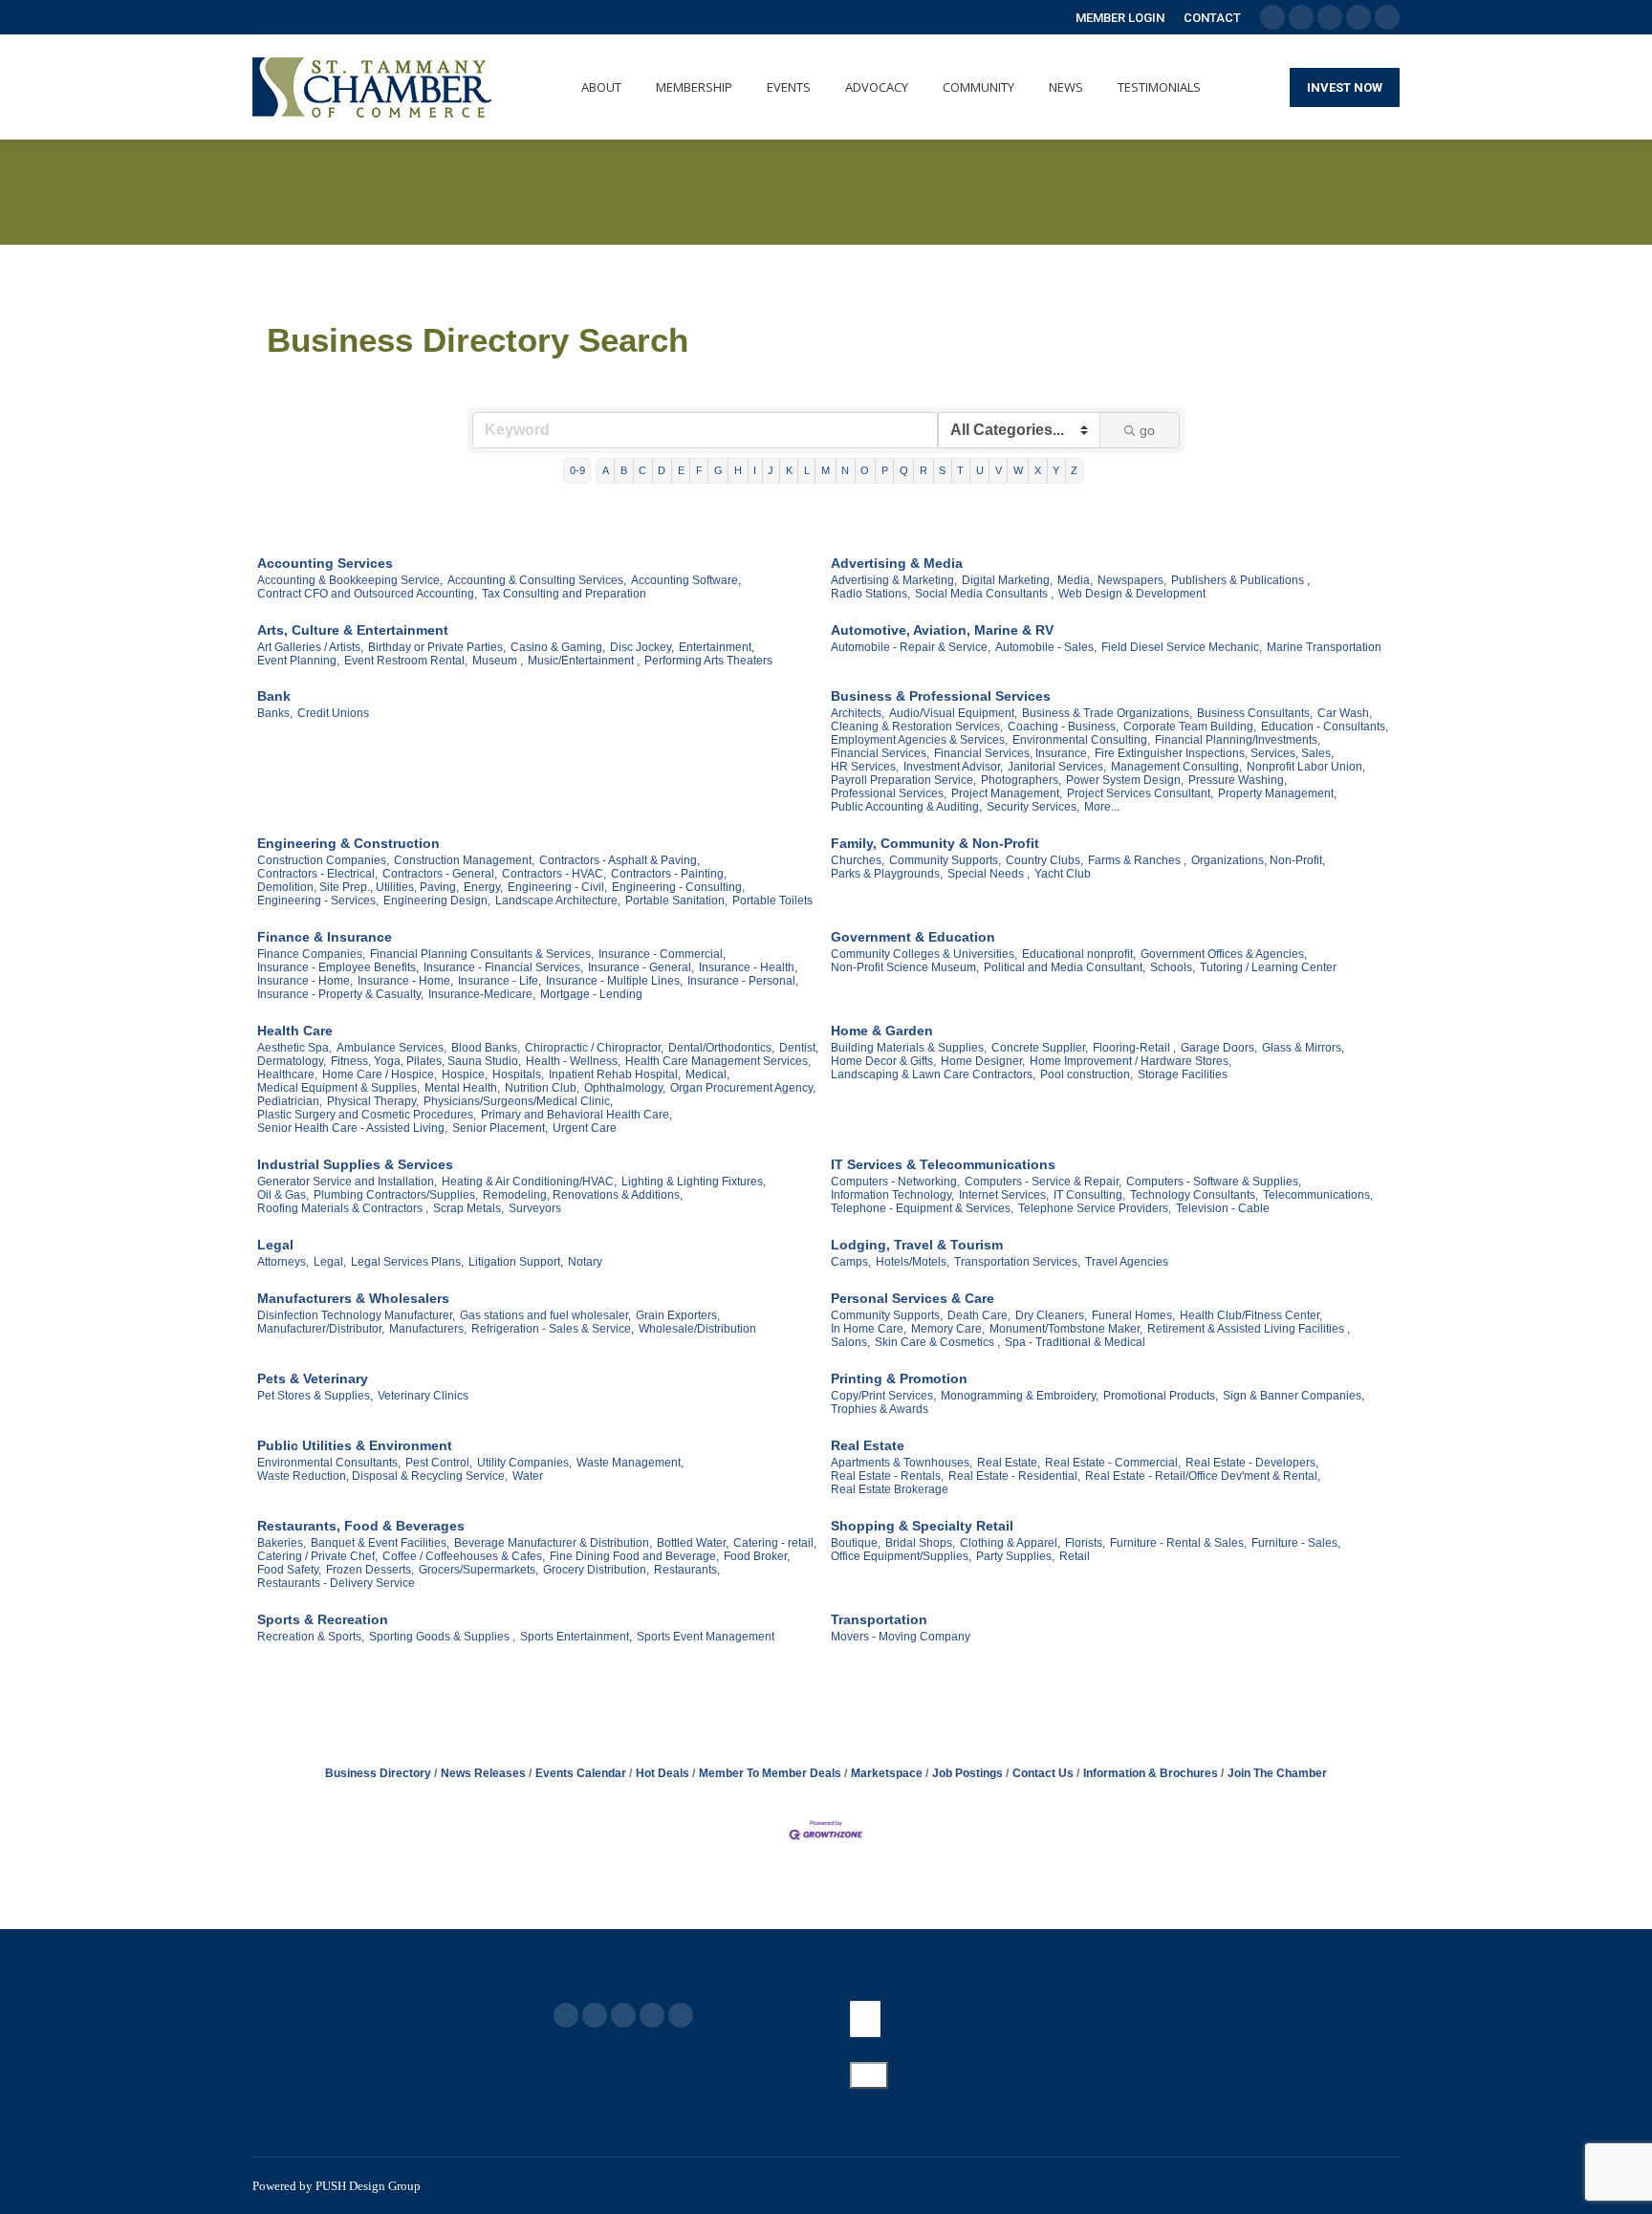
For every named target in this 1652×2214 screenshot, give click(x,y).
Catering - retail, (775, 1543)
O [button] (865, 470)
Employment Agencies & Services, (919, 740)
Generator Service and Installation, (347, 1182)
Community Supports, (945, 860)
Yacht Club (1063, 874)
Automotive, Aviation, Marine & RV (942, 630)
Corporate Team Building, (1190, 727)
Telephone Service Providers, (1095, 1208)
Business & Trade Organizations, (1107, 713)
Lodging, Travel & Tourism (917, 1245)
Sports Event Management (706, 1637)
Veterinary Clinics (423, 1396)
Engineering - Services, (318, 901)
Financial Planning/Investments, (1238, 740)
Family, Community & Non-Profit (935, 843)
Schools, (1173, 967)
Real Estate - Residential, (1014, 1476)
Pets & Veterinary (313, 1378)
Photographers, (1021, 780)
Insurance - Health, (748, 967)
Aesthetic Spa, (294, 1048)
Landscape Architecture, (558, 901)
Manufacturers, (428, 1329)
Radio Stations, (870, 594)
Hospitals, (518, 1074)
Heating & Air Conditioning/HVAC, (529, 1182)
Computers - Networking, (895, 1182)
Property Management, (1277, 793)
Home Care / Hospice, (380, 1074)
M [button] (826, 470)
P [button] (885, 470)
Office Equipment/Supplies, (901, 1556)
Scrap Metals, (468, 1208)
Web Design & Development (1132, 594)
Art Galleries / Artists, (310, 647)
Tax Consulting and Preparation (564, 594)
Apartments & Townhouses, (902, 1463)
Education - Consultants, (1325, 727)
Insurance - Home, (305, 981)
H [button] (738, 470)
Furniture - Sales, (1296, 1543)
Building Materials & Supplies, (909, 1048)
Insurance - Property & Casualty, (340, 994)
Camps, (851, 1262)
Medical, (707, 1074)
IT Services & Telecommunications (943, 1164)
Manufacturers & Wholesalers (353, 1298)
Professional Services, (889, 793)
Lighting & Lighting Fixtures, (694, 1182)
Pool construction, (1087, 1074)
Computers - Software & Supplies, (1214, 1182)
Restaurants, (687, 1570)
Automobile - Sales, (1046, 647)
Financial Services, (880, 753)
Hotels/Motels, (913, 1262)
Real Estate (868, 1445)
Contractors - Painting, (669, 874)
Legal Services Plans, (407, 1262)
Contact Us (1043, 1773)
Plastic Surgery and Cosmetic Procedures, (367, 1115)
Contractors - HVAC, (554, 874)
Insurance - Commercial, (662, 954)
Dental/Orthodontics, (721, 1048)
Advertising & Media (897, 563)
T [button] (960, 470)
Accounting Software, (686, 580)
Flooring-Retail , (1134, 1048)
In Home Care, (869, 1329)
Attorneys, (283, 1262)
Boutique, (856, 1543)
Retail (1075, 1556)
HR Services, (865, 767)
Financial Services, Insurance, (1012, 753)
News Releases (483, 1773)
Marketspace (887, 1773)
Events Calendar (581, 1773)
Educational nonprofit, (1079, 954)
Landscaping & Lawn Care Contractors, (933, 1074)
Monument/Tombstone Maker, (1066, 1329)
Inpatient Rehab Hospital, (615, 1074)
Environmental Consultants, (329, 1463)
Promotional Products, (1161, 1396)
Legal (275, 1245)
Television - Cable (1223, 1208)
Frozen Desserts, (370, 1570)
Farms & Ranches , (1137, 860)
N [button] (845, 470)
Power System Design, (1125, 780)
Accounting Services (325, 563)
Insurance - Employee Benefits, (338, 967)
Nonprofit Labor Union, (1306, 767)
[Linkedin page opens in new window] (652, 2015)
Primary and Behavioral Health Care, (576, 1115)
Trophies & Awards (880, 1409)
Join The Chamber (1277, 1773)
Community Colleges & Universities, (924, 954)
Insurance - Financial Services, (503, 967)
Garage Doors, (1219, 1048)
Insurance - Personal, (743, 981)
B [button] (624, 470)
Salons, (850, 1342)
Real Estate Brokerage (890, 1489)
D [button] (662, 470)
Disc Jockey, (642, 647)
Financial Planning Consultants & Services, (482, 954)
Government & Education (913, 937)
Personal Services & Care (913, 1298)
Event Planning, (298, 661)
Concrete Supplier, (1040, 1048)
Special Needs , (989, 874)
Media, (1075, 580)
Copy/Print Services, (883, 1396)
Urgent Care (585, 1128)
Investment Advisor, (953, 767)
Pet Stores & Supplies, (315, 1396)
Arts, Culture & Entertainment (353, 630)
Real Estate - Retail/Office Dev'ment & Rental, (1203, 1476)
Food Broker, (757, 1556)
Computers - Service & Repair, (1043, 1182)
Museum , (498, 661)
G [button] (718, 470)
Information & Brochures (1151, 1773)
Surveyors (535, 1208)
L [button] (807, 470)
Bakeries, (282, 1543)
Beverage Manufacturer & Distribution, (553, 1543)
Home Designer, (983, 1061)
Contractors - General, (440, 874)
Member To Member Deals (770, 1773)
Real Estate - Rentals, (887, 1476)
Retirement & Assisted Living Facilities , (1249, 1329)
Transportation (879, 1619)
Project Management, (1007, 793)
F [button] (699, 470)
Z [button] (1074, 470)
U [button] (980, 470)
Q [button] (904, 470)
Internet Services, (1004, 1195)
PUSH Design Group (368, 2186)
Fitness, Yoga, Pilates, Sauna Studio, (426, 1061)
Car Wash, (1345, 713)
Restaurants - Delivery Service (336, 1583)
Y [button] (1056, 470)
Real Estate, (1009, 1463)
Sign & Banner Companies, (1293, 1396)
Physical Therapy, (373, 1101)
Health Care (295, 1031)
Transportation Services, (1017, 1262)
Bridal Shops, (920, 1543)
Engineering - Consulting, (678, 887)
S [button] (942, 470)
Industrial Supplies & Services (355, 1164)
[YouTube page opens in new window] (623, 2015)
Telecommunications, (1318, 1195)
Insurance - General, (641, 967)
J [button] (771, 470)
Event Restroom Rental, (406, 661)
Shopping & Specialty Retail (922, 1526)
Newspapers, (1132, 580)
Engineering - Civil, (557, 887)
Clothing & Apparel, (1010, 1543)
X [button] (1038, 470)
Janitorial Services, (1057, 767)
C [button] (642, 470)
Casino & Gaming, (558, 647)
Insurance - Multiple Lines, (614, 981)
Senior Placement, (500, 1128)
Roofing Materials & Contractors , (343, 1208)
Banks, (275, 713)
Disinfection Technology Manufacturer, (356, 1315)
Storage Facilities (1183, 1074)
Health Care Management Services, (718, 1061)
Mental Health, (462, 1088)
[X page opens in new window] (595, 2015)
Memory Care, (948, 1329)
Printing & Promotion (899, 1378)
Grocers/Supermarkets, (478, 1570)
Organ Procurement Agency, (743, 1088)
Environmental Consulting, (1081, 740)
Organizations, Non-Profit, (1258, 860)
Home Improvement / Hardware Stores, (1130, 1061)
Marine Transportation (1324, 647)
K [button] (789, 470)
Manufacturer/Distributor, (321, 1329)
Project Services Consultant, (1140, 793)
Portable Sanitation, (676, 901)
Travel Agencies (1127, 1262)
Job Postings (967, 1773)
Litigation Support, (516, 1262)
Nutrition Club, (542, 1088)
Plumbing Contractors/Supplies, (396, 1195)
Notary (585, 1262)
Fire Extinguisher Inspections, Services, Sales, (1214, 753)
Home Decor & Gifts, (883, 1061)
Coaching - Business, (1063, 727)
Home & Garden (882, 1031)
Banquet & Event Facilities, (380, 1543)
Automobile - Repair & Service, (911, 647)
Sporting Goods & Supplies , (442, 1637)
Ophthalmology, (625, 1088)
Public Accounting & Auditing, (906, 807)
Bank (274, 696)
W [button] (1018, 470)
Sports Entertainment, (576, 1637)
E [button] (681, 470)
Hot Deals (663, 1773)
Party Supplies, (1015, 1556)
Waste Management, (630, 1463)
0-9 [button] (577, 470)
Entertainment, (717, 647)
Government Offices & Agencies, (1224, 954)
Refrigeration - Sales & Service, (553, 1329)
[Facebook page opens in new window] (566, 2015)
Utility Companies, (524, 1463)
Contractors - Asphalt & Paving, (619, 860)
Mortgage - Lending (591, 994)
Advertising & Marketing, (894, 580)
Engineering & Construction (348, 843)
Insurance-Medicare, (482, 994)
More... (1102, 807)
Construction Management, (464, 860)
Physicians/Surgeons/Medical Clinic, (518, 1101)
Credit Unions (333, 713)
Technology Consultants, (1194, 1195)
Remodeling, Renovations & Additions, (583, 1195)
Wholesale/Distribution (697, 1329)
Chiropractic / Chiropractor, (594, 1048)
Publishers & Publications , (1240, 580)
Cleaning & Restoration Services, (917, 727)
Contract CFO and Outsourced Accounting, (367, 594)
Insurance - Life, (500, 981)
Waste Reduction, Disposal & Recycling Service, (382, 1476)
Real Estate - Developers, (1252, 1463)
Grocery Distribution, (596, 1570)
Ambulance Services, (391, 1048)
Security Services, (1033, 807)
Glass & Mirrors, (1303, 1048)
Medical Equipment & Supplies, (338, 1088)
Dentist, (799, 1048)
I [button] (755, 470)
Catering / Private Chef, (317, 1556)
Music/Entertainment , (584, 661)
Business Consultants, (1255, 713)
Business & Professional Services (941, 696)
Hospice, (465, 1074)
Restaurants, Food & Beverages (361, 1526)
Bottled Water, (693, 1543)
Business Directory (378, 1773)
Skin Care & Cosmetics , (937, 1342)
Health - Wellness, (573, 1061)
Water (528, 1476)
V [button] (999, 470)
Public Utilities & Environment (355, 1445)
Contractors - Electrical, (317, 874)
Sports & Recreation (323, 1619)
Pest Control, (439, 1463)
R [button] (924, 470)
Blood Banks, (486, 1048)
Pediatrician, (290, 1101)
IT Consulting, (1089, 1195)
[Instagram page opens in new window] (681, 2015)
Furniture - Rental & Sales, (1178, 1543)
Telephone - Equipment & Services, (922, 1208)
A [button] (606, 470)
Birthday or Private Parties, (437, 647)
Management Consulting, (1176, 767)
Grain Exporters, (678, 1315)
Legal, (330, 1262)
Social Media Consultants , (984, 594)
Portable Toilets (772, 901)
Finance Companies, (311, 954)
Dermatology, (292, 1061)
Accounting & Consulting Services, (537, 580)
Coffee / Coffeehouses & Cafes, (464, 1556)
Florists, (1085, 1543)
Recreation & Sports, (311, 1637)
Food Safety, (289, 1570)
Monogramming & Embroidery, (1020, 1396)
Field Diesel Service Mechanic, (1182, 647)
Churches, (858, 860)
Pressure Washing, (1238, 780)
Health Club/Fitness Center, (1251, 1315)
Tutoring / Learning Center (1268, 967)
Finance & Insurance (325, 937)
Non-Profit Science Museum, (905, 967)
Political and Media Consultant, (1065, 967)
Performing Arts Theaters (708, 661)
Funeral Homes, (1133, 1315)
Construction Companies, (323, 860)
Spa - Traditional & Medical (1075, 1342)
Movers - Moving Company (901, 1637)
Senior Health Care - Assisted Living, (352, 1128)
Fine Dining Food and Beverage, (634, 1556)
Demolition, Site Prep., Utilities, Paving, (358, 887)
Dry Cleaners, (1051, 1315)
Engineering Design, (437, 901)
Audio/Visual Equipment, (953, 713)
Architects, (858, 713)
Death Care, (979, 1315)
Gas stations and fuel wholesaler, (545, 1315)
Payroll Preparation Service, (903, 780)
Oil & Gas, (283, 1195)
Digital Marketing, (1007, 580)
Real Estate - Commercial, (1113, 1463)
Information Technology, (892, 1195)
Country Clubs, (1044, 860)
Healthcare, (287, 1074)
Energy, (483, 887)
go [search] (1147, 430)
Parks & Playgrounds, (887, 874)
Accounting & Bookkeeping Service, (350, 580)
